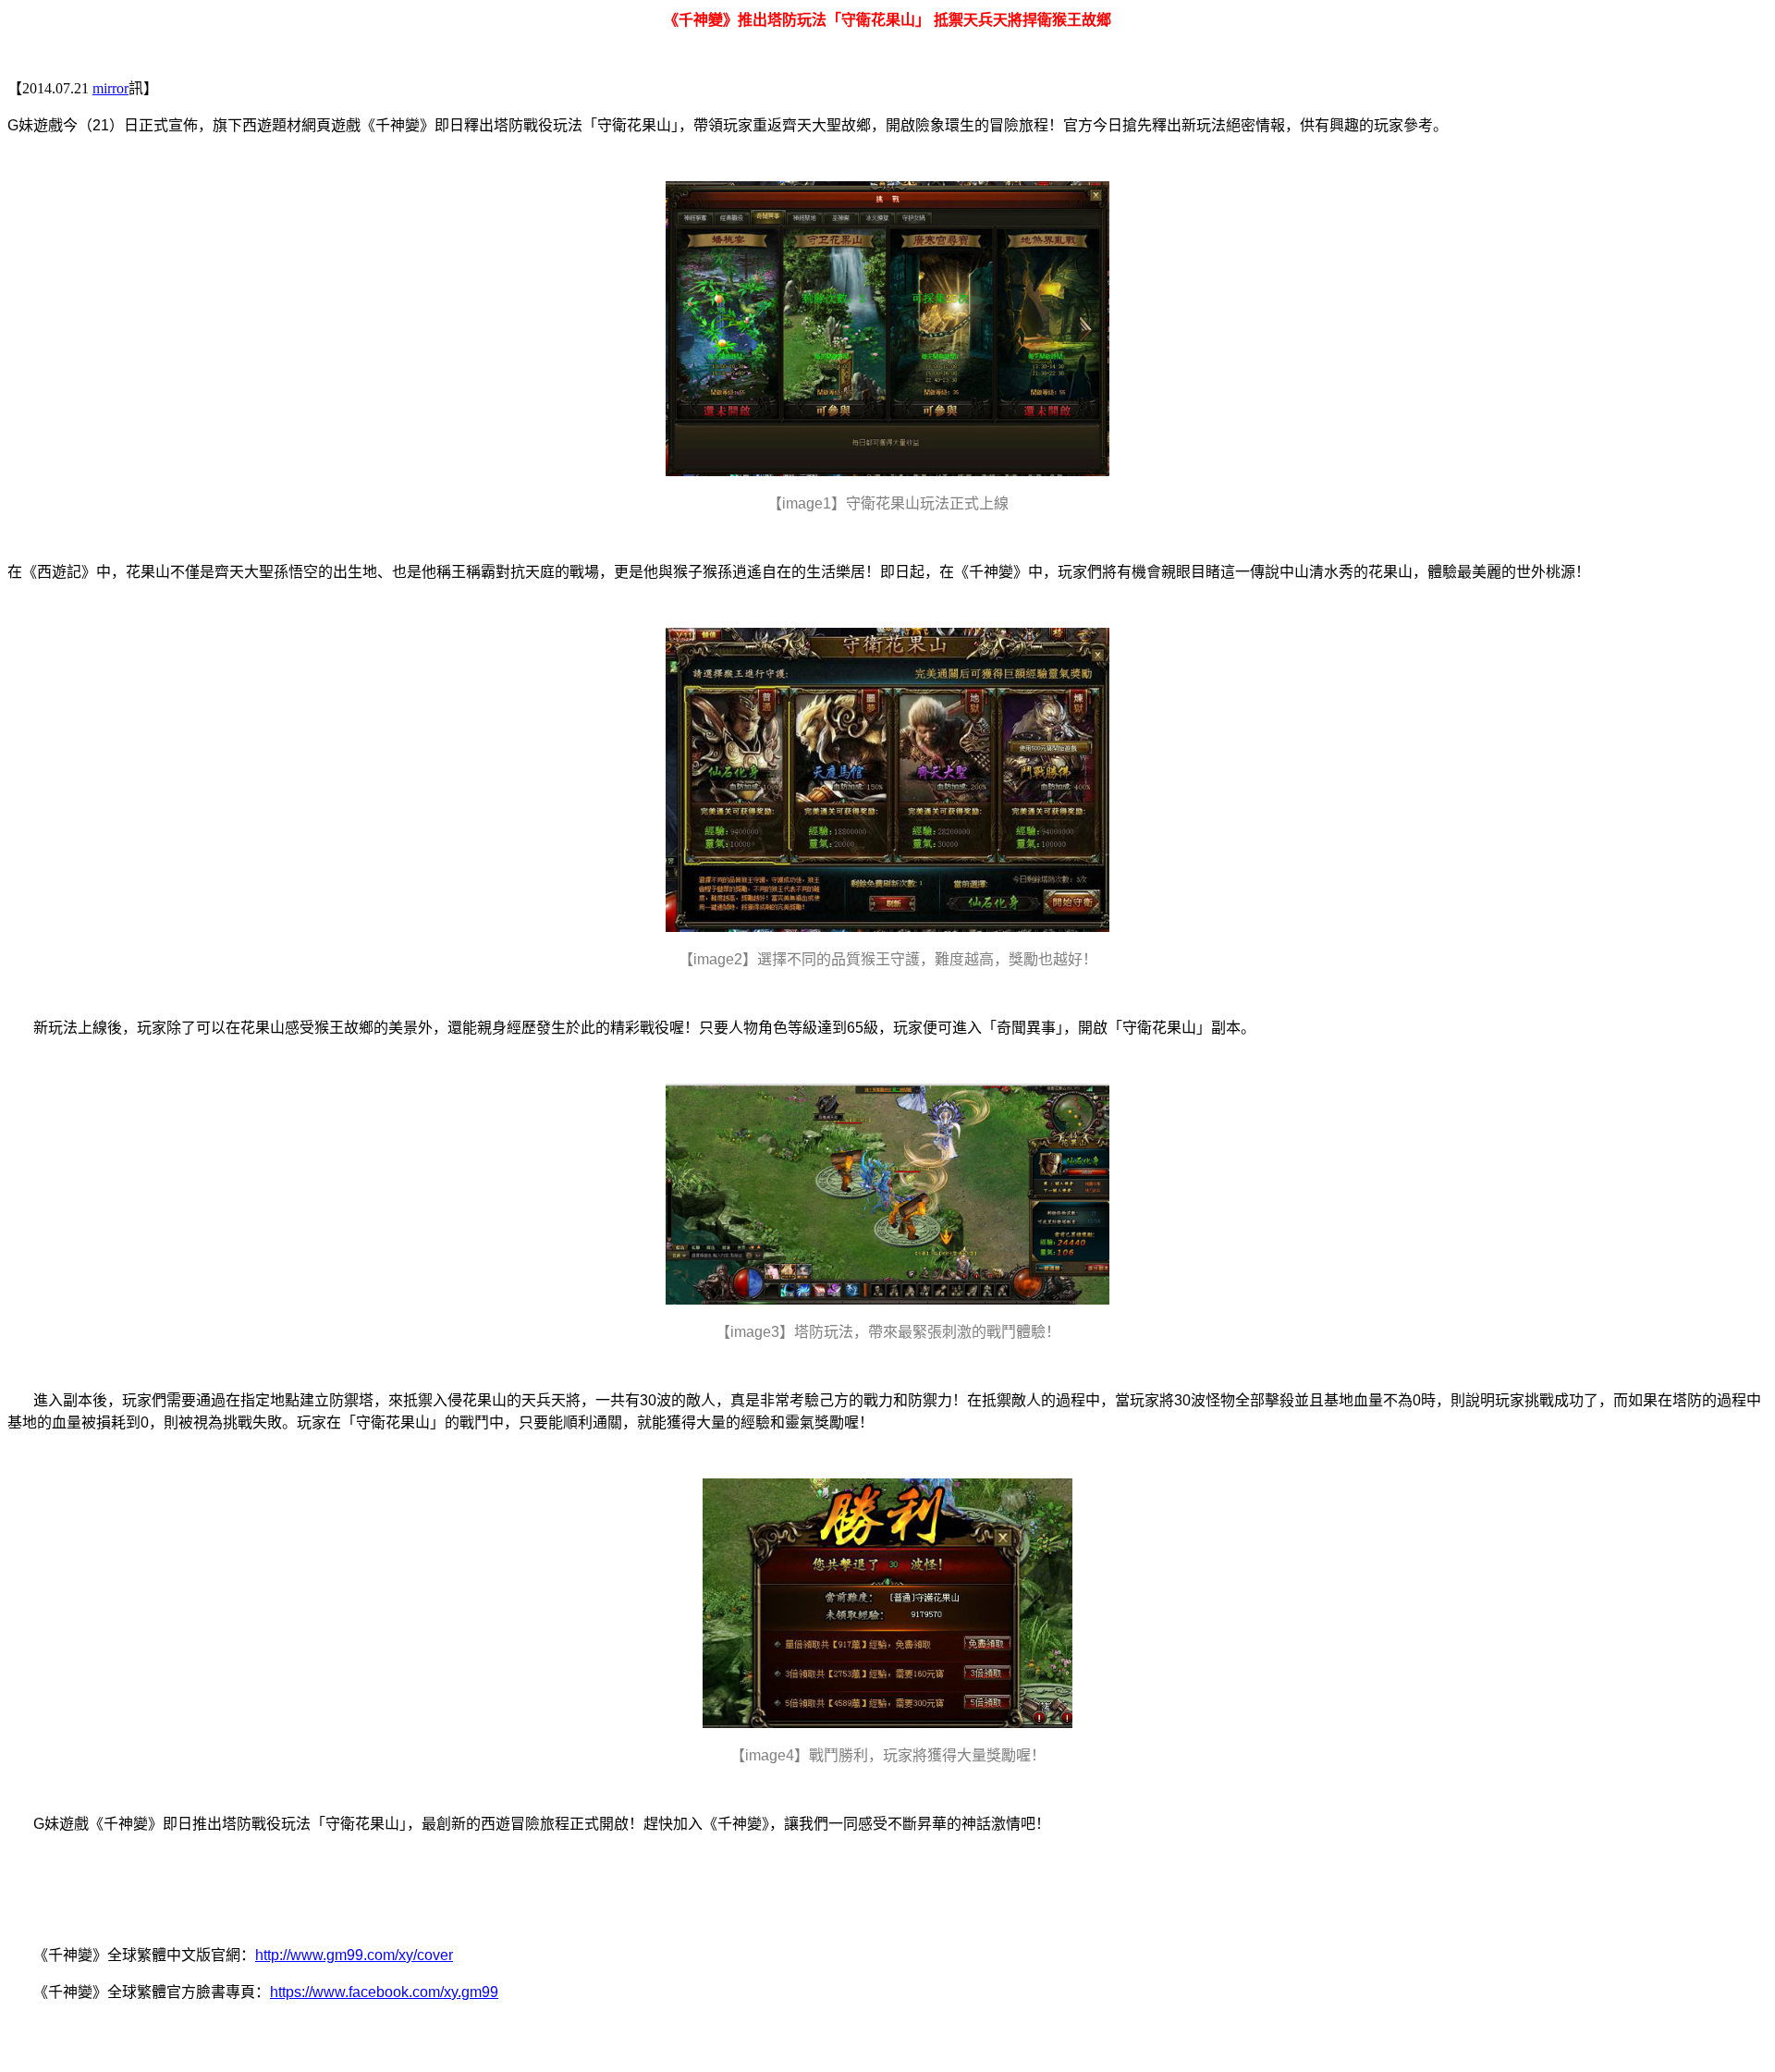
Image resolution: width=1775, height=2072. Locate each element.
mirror (110, 88)
